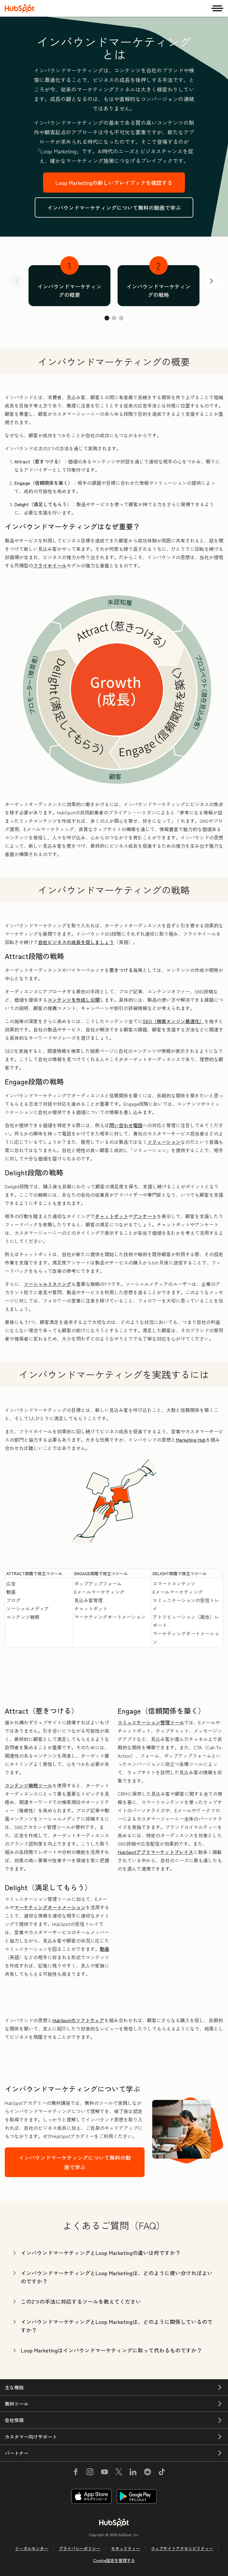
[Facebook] (76, 2473)
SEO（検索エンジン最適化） (173, 1021)
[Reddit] (148, 2473)
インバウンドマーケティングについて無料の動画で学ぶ (114, 207)
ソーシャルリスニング (47, 1284)
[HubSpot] (20, 8)
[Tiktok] (162, 2473)
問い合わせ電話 (126, 1125)
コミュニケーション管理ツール (151, 1722)
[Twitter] (119, 2473)
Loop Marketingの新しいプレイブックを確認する (114, 183)
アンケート (145, 1216)
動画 (104, 1949)
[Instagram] (90, 2473)
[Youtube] (104, 2473)
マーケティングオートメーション (50, 1907)
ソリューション (164, 1142)
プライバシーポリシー (80, 2548)
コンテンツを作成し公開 (74, 1000)
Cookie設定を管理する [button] (114, 2560)
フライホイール (50, 565)
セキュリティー (126, 2548)
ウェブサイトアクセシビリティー (182, 2548)
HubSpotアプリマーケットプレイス (155, 1852)
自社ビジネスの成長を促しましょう (76, 942)
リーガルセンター (31, 2548)
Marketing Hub (191, 1440)
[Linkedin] (133, 2473)
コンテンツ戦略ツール (28, 1785)
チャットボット (112, 1216)
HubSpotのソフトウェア (78, 2020)
